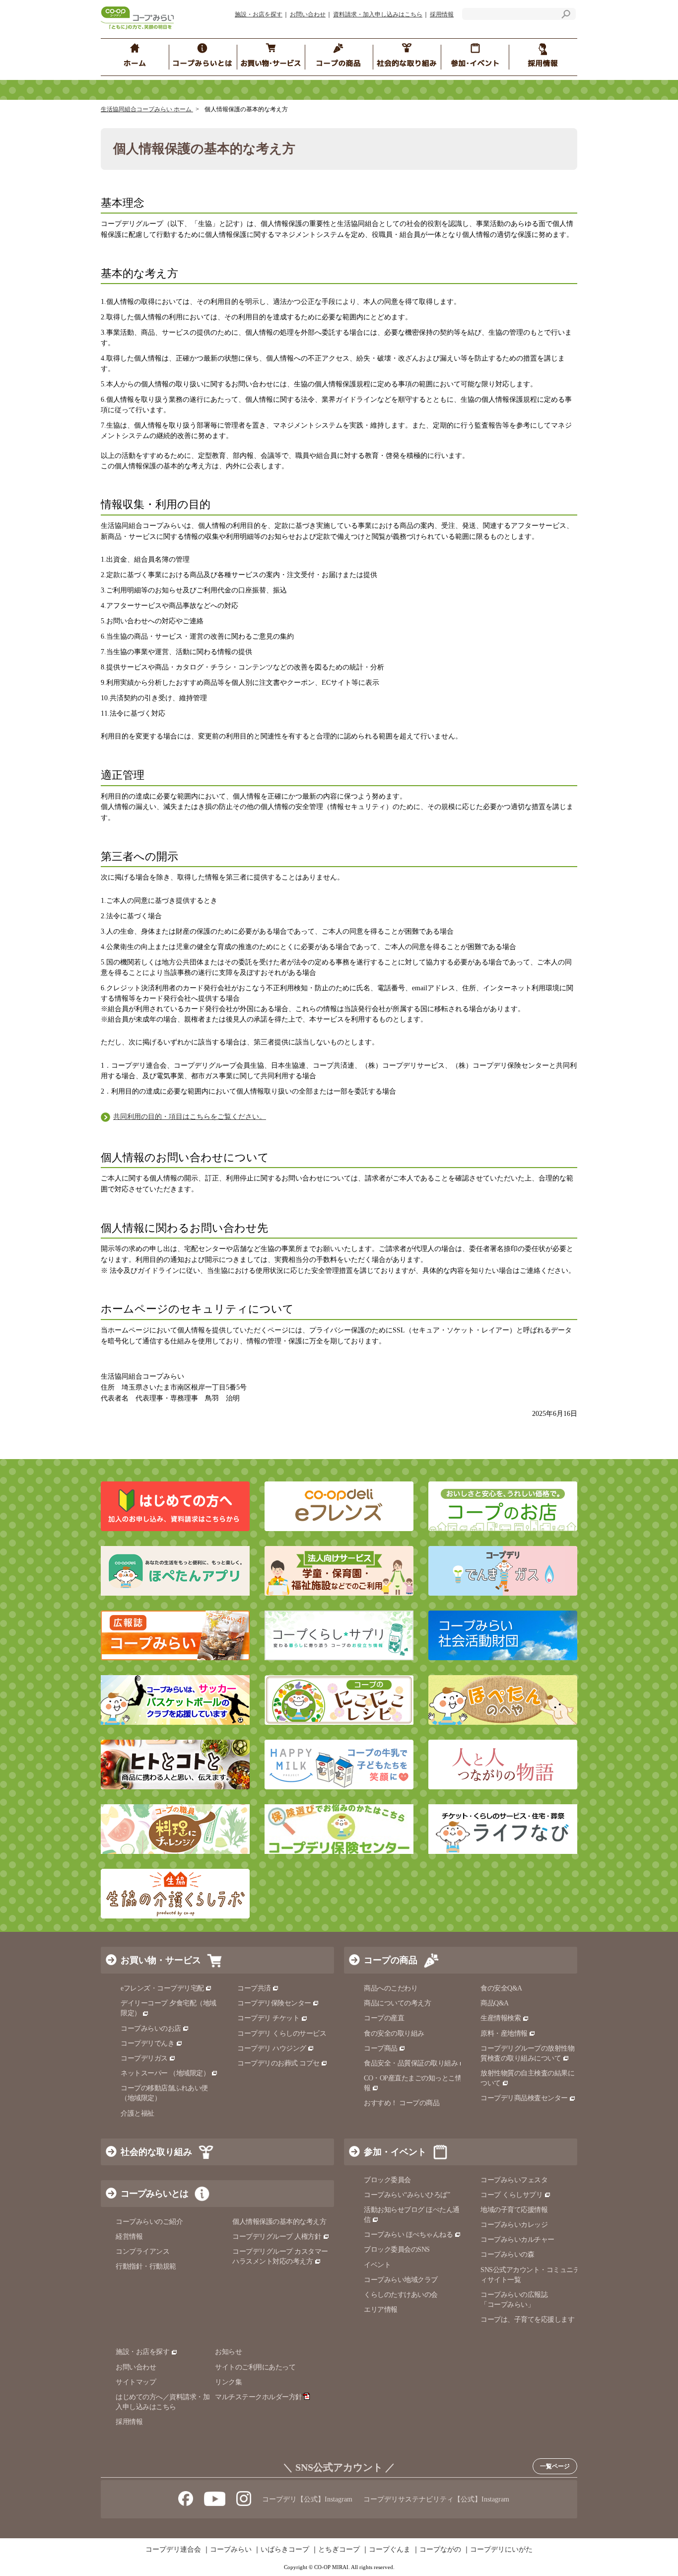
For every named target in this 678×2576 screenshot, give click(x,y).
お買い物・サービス (161, 1960)
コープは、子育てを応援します (527, 2319)
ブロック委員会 (387, 2180)
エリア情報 (381, 2310)
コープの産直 (384, 2018)
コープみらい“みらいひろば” (407, 2195)
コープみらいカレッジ (514, 2225)
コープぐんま (390, 2550)
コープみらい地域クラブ (401, 2280)
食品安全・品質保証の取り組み (411, 2063)
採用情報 (442, 14)
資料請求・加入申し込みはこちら (378, 14)
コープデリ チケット (268, 2018)
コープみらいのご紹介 (149, 2222)
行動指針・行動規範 (146, 2266)
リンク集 (228, 2382)
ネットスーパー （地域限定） (165, 2073)
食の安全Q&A (501, 1988)
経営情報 (129, 2237)
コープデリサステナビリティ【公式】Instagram (436, 2499)
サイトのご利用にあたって (255, 2367)
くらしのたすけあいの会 (401, 2295)
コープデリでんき (147, 2043)
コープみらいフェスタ (514, 2180)
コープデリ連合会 (173, 2550)
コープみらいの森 (507, 2254)
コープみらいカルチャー (517, 2240)
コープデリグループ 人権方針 (277, 2237)
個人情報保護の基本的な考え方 (279, 2222)
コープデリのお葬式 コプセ (278, 2063)
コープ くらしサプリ (511, 2195)
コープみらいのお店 (151, 2028)
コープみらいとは (154, 2194)
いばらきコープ (285, 2550)
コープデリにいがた (501, 2550)
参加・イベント (395, 2152)
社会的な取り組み (156, 2152)
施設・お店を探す (259, 14)
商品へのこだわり (391, 1988)
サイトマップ (136, 2382)
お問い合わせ (308, 14)
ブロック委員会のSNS (397, 2249)
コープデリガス (144, 2058)
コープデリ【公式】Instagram (307, 2499)
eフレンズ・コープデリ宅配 (162, 1988)
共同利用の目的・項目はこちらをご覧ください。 (190, 1117)
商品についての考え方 (397, 2003)
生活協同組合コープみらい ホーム (147, 109)
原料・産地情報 (504, 2033)
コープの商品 (391, 1960)
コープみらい (231, 2550)
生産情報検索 (501, 2018)
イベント (377, 2265)
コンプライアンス (142, 2251)
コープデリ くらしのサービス (282, 2033)
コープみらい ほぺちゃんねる (408, 2235)
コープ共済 (254, 1988)
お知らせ (228, 2352)
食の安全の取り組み (394, 2033)
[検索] (566, 16)
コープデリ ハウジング (272, 2048)
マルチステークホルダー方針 (259, 2397)
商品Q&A (495, 2003)
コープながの (440, 2550)
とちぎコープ (339, 2550)
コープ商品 (381, 2048)
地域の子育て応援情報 (514, 2210)
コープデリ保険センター (274, 2003)
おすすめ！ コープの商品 (402, 2103)
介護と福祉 (137, 2113)
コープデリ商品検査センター (524, 2098)
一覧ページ (555, 2466)
